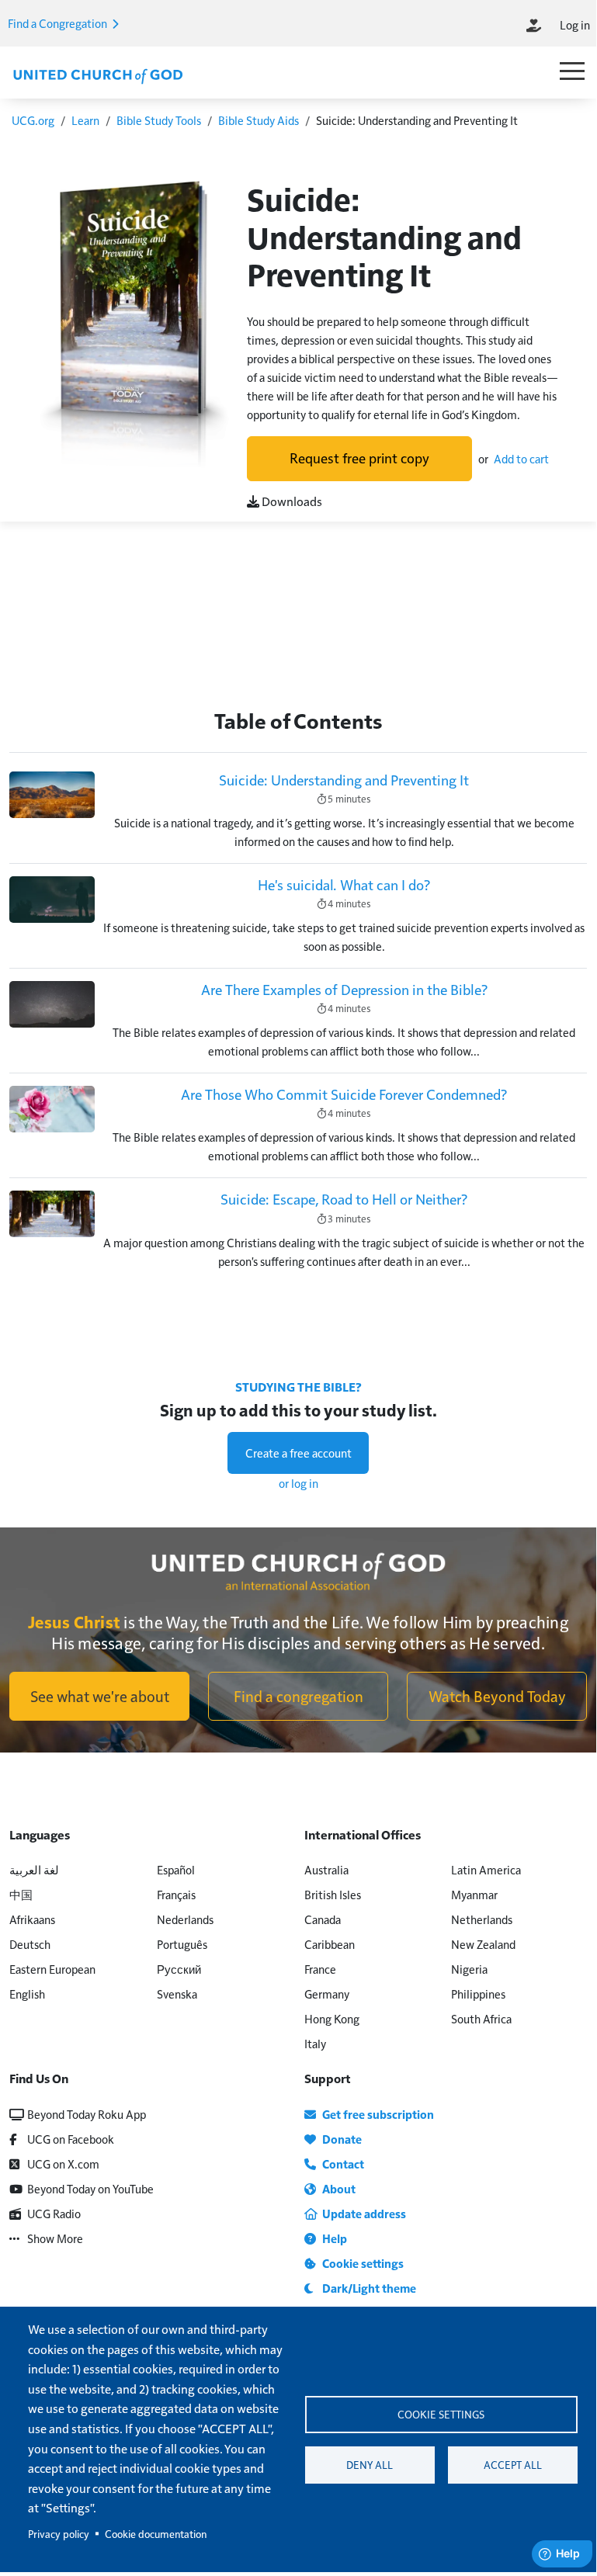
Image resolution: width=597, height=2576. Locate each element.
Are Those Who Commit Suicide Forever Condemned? (344, 1094)
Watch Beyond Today (497, 1696)
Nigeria (469, 1969)
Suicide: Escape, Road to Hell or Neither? (344, 1199)
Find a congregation (298, 1696)
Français (176, 1894)
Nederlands (185, 1919)
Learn (85, 120)
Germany (327, 1994)
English (27, 1994)
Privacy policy (59, 2534)
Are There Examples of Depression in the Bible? (344, 989)
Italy (315, 2043)
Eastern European (52, 1969)
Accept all (513, 2465)
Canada (323, 1919)
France (320, 1969)
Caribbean (330, 1944)
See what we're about (100, 1696)
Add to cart (521, 458)
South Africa (481, 2018)
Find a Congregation (59, 23)
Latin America (486, 1869)
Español (176, 1869)
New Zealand (483, 1944)
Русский (179, 1969)
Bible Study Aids (259, 120)
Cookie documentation (156, 2534)
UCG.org (33, 120)
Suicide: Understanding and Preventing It (344, 780)
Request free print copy (359, 458)
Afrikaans (32, 1919)
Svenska (177, 1994)
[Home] (98, 75)
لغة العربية (34, 1869)
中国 (21, 1894)
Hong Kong (332, 2018)
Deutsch (30, 1944)
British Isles (333, 1894)
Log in (575, 24)
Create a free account (298, 1453)
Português (182, 1944)
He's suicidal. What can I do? (344, 884)
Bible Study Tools (159, 120)
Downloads (291, 501)
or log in (298, 1483)
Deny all (370, 2465)
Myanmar (474, 1894)
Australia (326, 1869)
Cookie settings (441, 2414)
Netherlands (482, 1919)
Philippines (478, 1994)
